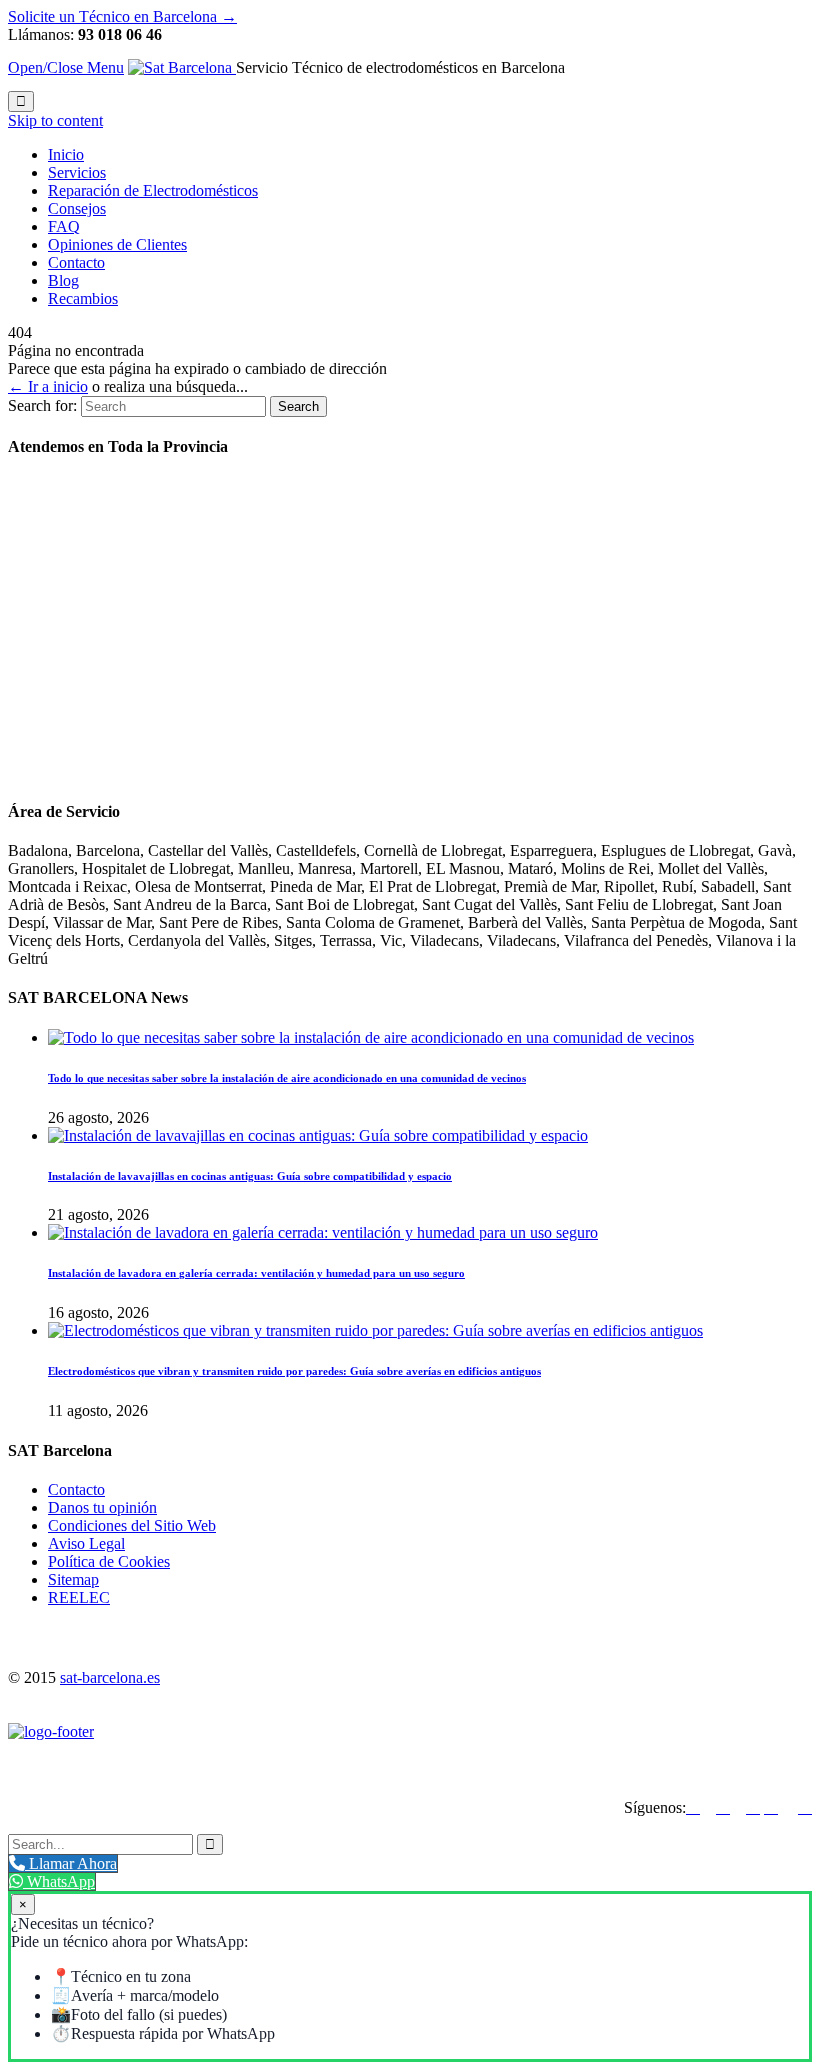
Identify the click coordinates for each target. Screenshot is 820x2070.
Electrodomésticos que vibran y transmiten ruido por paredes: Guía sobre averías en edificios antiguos (294, 1371)
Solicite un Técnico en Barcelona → (122, 16)
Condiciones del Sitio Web (132, 1525)
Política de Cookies (109, 1561)
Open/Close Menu (66, 67)
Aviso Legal (86, 1543)
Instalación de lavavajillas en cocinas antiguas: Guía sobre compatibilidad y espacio (250, 1176)
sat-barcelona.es (110, 1677)
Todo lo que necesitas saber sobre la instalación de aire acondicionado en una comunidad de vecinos (287, 1078)
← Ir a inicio (48, 386)
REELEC (79, 1597)
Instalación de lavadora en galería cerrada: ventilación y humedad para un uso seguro (256, 1273)
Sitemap (73, 1579)
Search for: (42, 405)
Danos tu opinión (102, 1507)
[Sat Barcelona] (182, 67)
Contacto (76, 1489)
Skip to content (55, 120)
